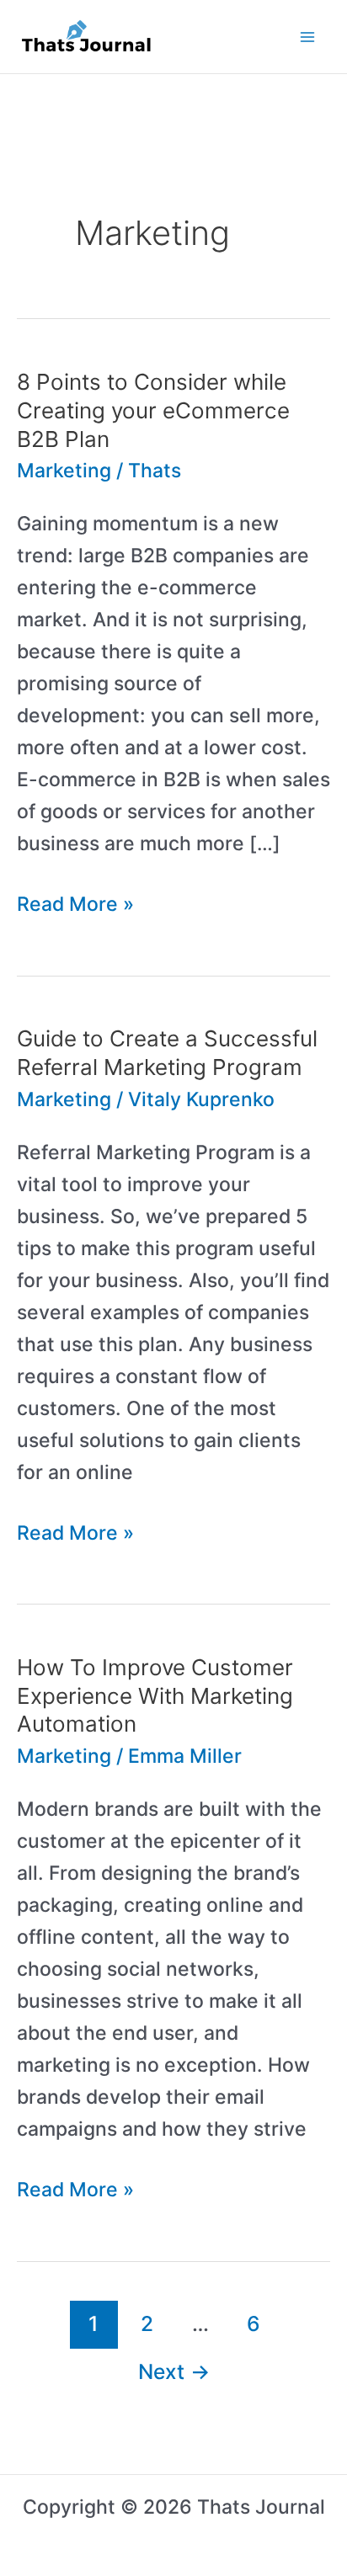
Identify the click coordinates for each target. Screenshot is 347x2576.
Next (174, 2371)
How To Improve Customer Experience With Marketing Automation (155, 1696)
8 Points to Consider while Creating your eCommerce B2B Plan (153, 410)
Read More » (75, 906)
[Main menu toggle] (308, 37)
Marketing (64, 471)
